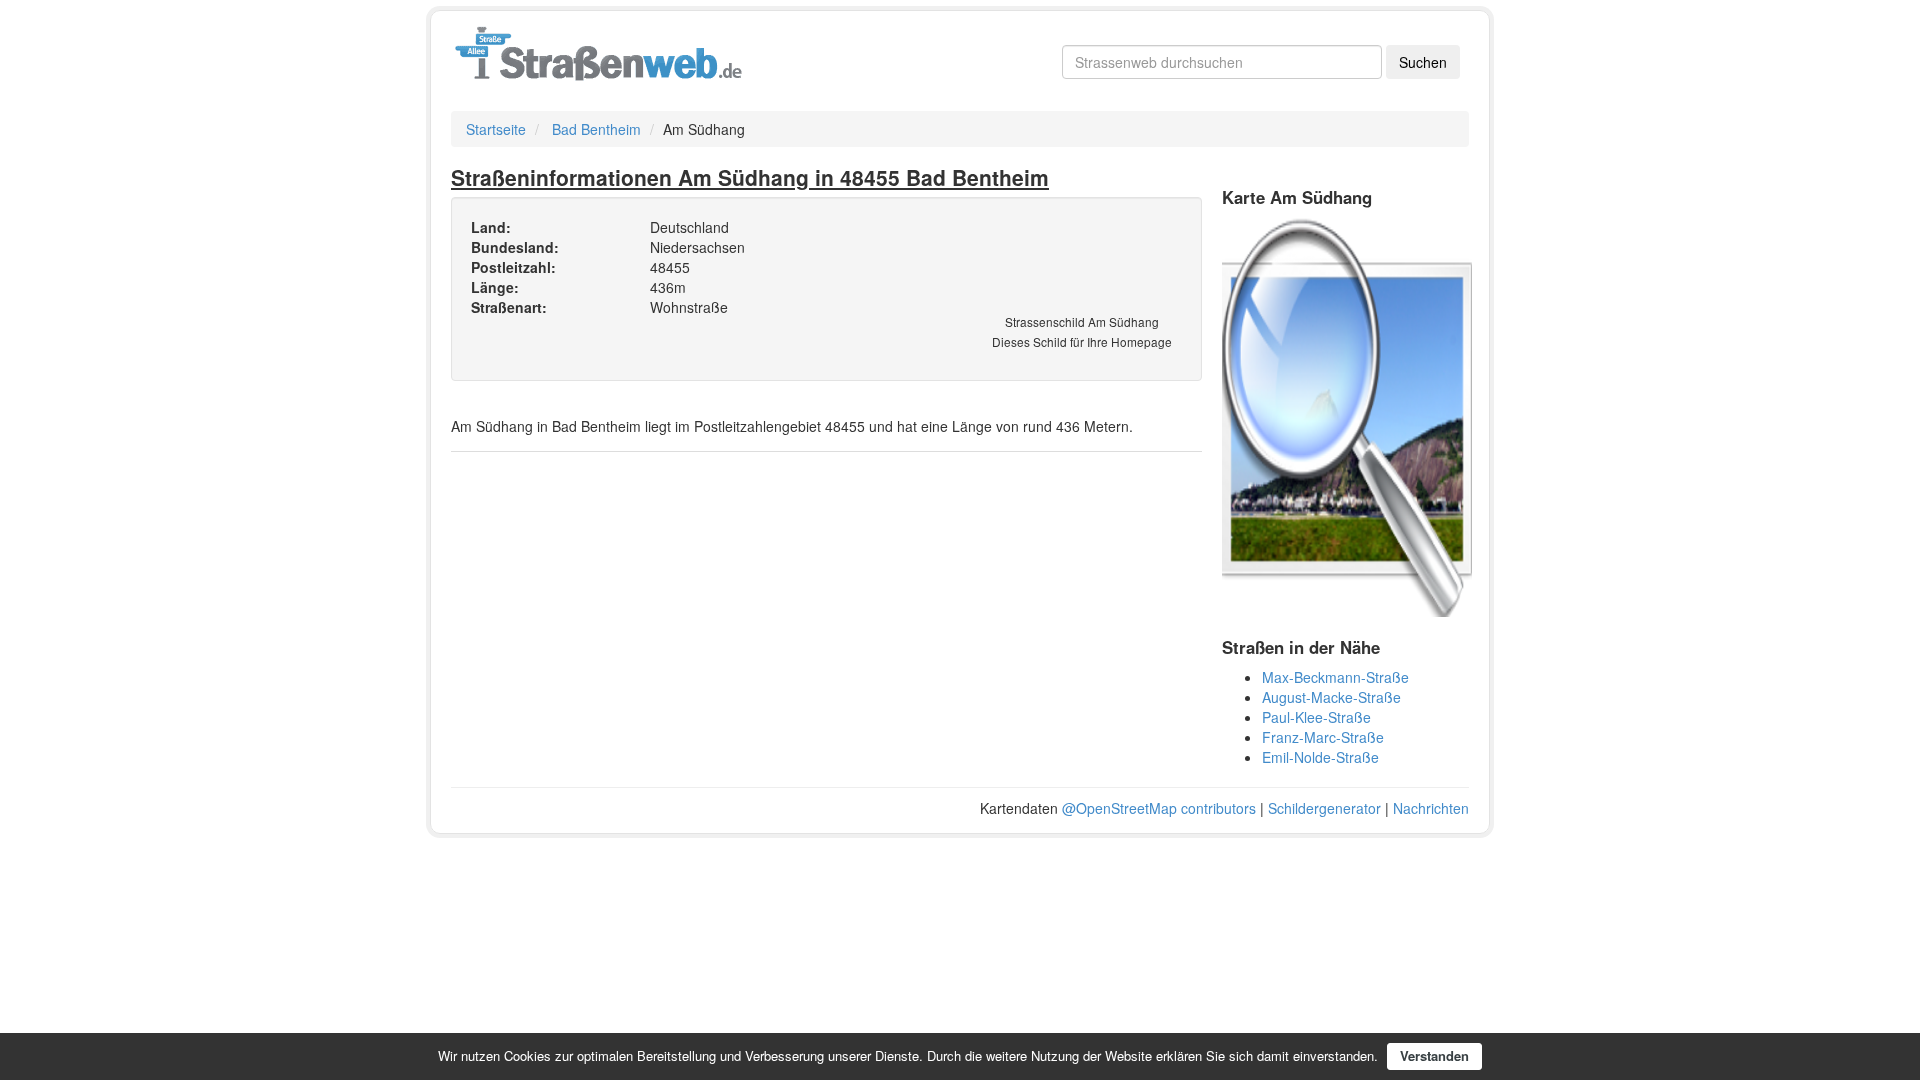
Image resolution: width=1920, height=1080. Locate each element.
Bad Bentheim (596, 129)
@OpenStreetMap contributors (1159, 808)
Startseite (496, 129)
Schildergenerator (1324, 808)
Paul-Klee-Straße (1316, 717)
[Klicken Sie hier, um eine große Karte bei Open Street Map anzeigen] (1347, 415)
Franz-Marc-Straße (1323, 737)
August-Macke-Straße (1331, 697)
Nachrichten (1431, 808)
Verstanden (1434, 1055)
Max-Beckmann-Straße (1335, 677)
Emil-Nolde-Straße (1320, 757)
